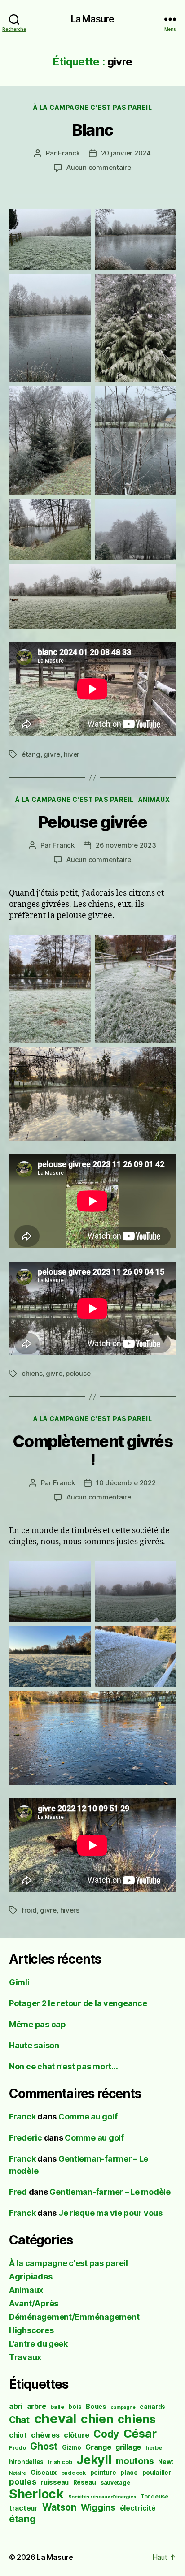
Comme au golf (88, 2117)
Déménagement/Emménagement (74, 2317)
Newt (166, 2462)
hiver (72, 754)
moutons (135, 2461)
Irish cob (60, 2462)
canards (152, 2407)
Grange (98, 2447)
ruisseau (55, 2482)
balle (57, 2407)
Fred (18, 2192)
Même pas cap (37, 2024)
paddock (73, 2473)
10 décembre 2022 (126, 1483)
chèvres (45, 2435)
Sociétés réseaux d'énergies (102, 2497)
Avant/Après (34, 2303)
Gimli (19, 1982)
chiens (32, 1373)
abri (16, 2406)
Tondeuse (154, 2496)
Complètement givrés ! (93, 1450)
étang (31, 754)
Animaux (154, 799)
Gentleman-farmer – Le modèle (110, 2192)
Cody (106, 2434)
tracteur (23, 2508)
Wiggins (98, 2507)
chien (97, 2419)
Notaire (18, 2473)
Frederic (26, 2138)
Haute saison (34, 2045)
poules (22, 2481)
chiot (18, 2435)
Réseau (85, 2482)
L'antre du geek (38, 2344)
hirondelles (26, 2462)
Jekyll (94, 2460)
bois (75, 2407)
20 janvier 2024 (126, 153)
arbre (37, 2406)
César (140, 2433)
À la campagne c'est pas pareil (92, 107)
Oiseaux (44, 2472)
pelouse (78, 1373)
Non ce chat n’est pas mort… (64, 2066)
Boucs (96, 2406)
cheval (55, 2419)
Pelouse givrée (92, 822)
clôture (76, 2435)
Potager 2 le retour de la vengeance (78, 2003)
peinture (103, 2473)
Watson (59, 2507)
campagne (123, 2407)
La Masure (92, 19)
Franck (69, 153)
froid (29, 1910)
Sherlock (36, 2494)
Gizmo (72, 2447)
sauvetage (115, 2483)
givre (52, 754)
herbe (154, 2448)
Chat (19, 2420)
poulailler (157, 2473)
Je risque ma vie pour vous (110, 2213)
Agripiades (31, 2277)
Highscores (31, 2330)
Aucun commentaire (99, 167)
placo (129, 2473)
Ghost (44, 2446)
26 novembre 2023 (126, 845)
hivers (70, 1910)
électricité (138, 2508)
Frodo (18, 2448)
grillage (128, 2447)
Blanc (92, 130)
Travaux (25, 2357)
